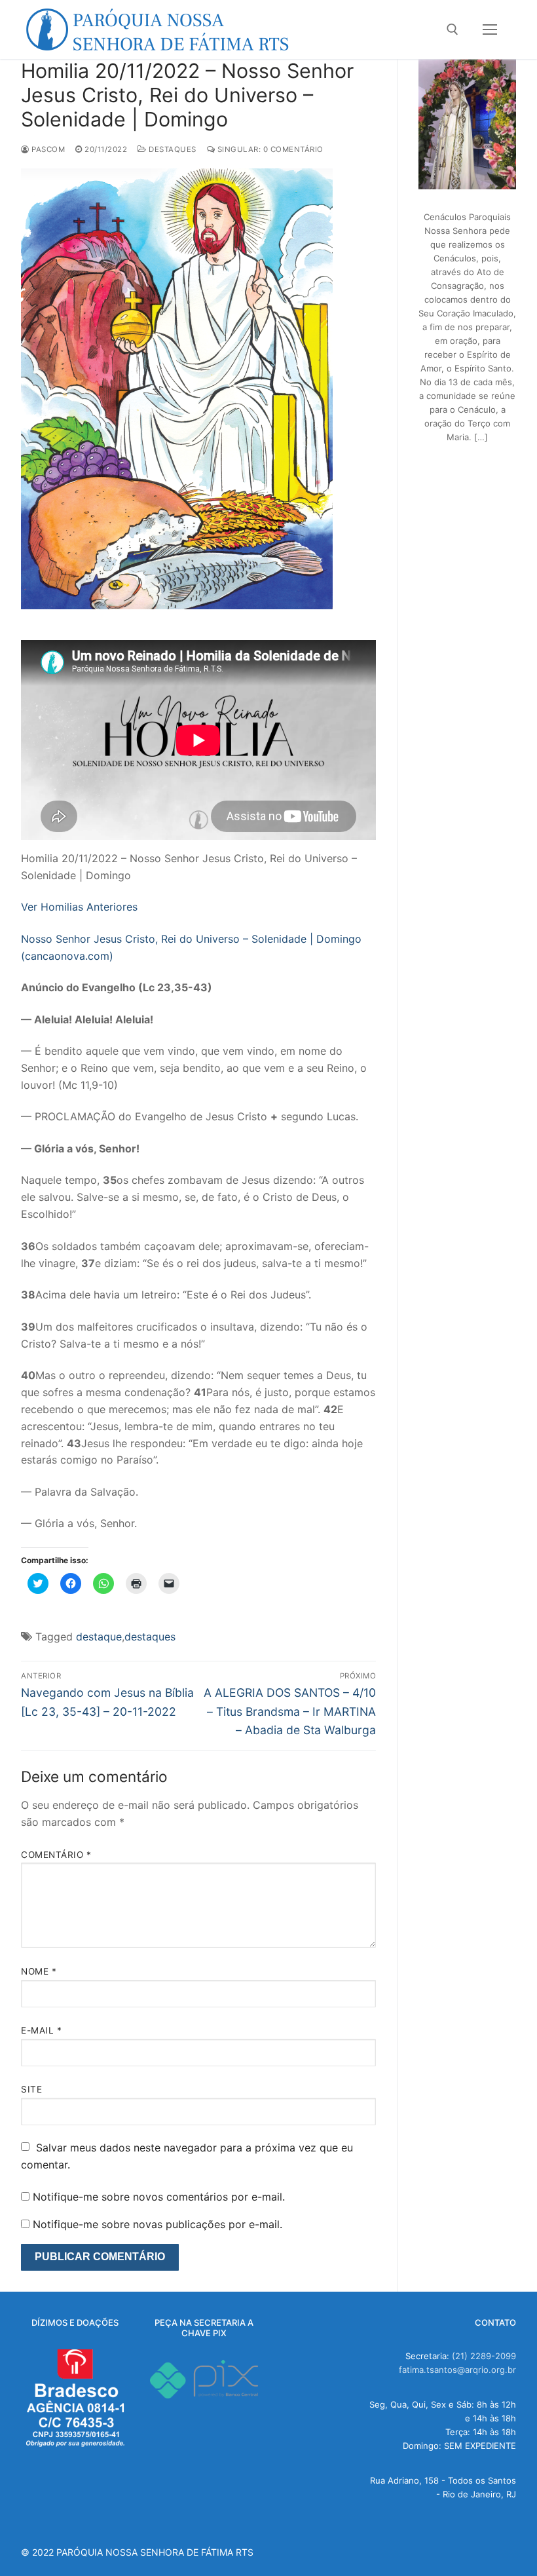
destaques (150, 1637)
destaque (99, 1637)
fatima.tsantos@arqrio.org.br (457, 2370)
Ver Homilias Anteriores (79, 907)
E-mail (41, 2030)
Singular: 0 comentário (269, 149)
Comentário (56, 1855)
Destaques (172, 149)
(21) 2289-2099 (484, 2356)
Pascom (47, 149)
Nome (39, 1971)
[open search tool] (453, 29)
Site (31, 2089)
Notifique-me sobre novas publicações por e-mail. (157, 2224)
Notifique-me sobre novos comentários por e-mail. (159, 2197)
